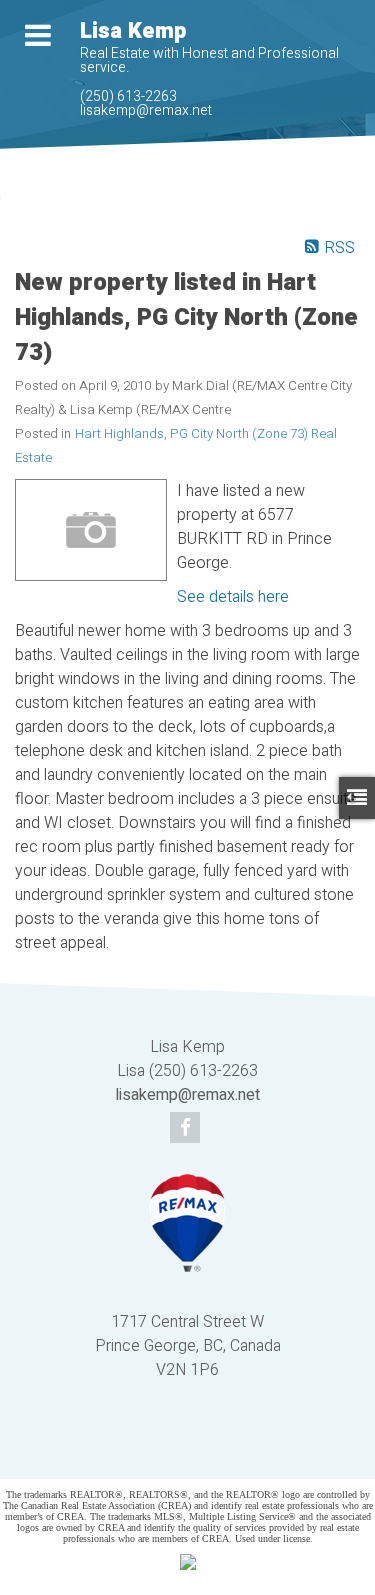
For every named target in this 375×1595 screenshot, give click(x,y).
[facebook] (187, 1129)
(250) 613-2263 (128, 96)
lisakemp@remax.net (146, 110)
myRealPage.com (217, 1450)
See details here (233, 597)
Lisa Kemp (133, 31)
